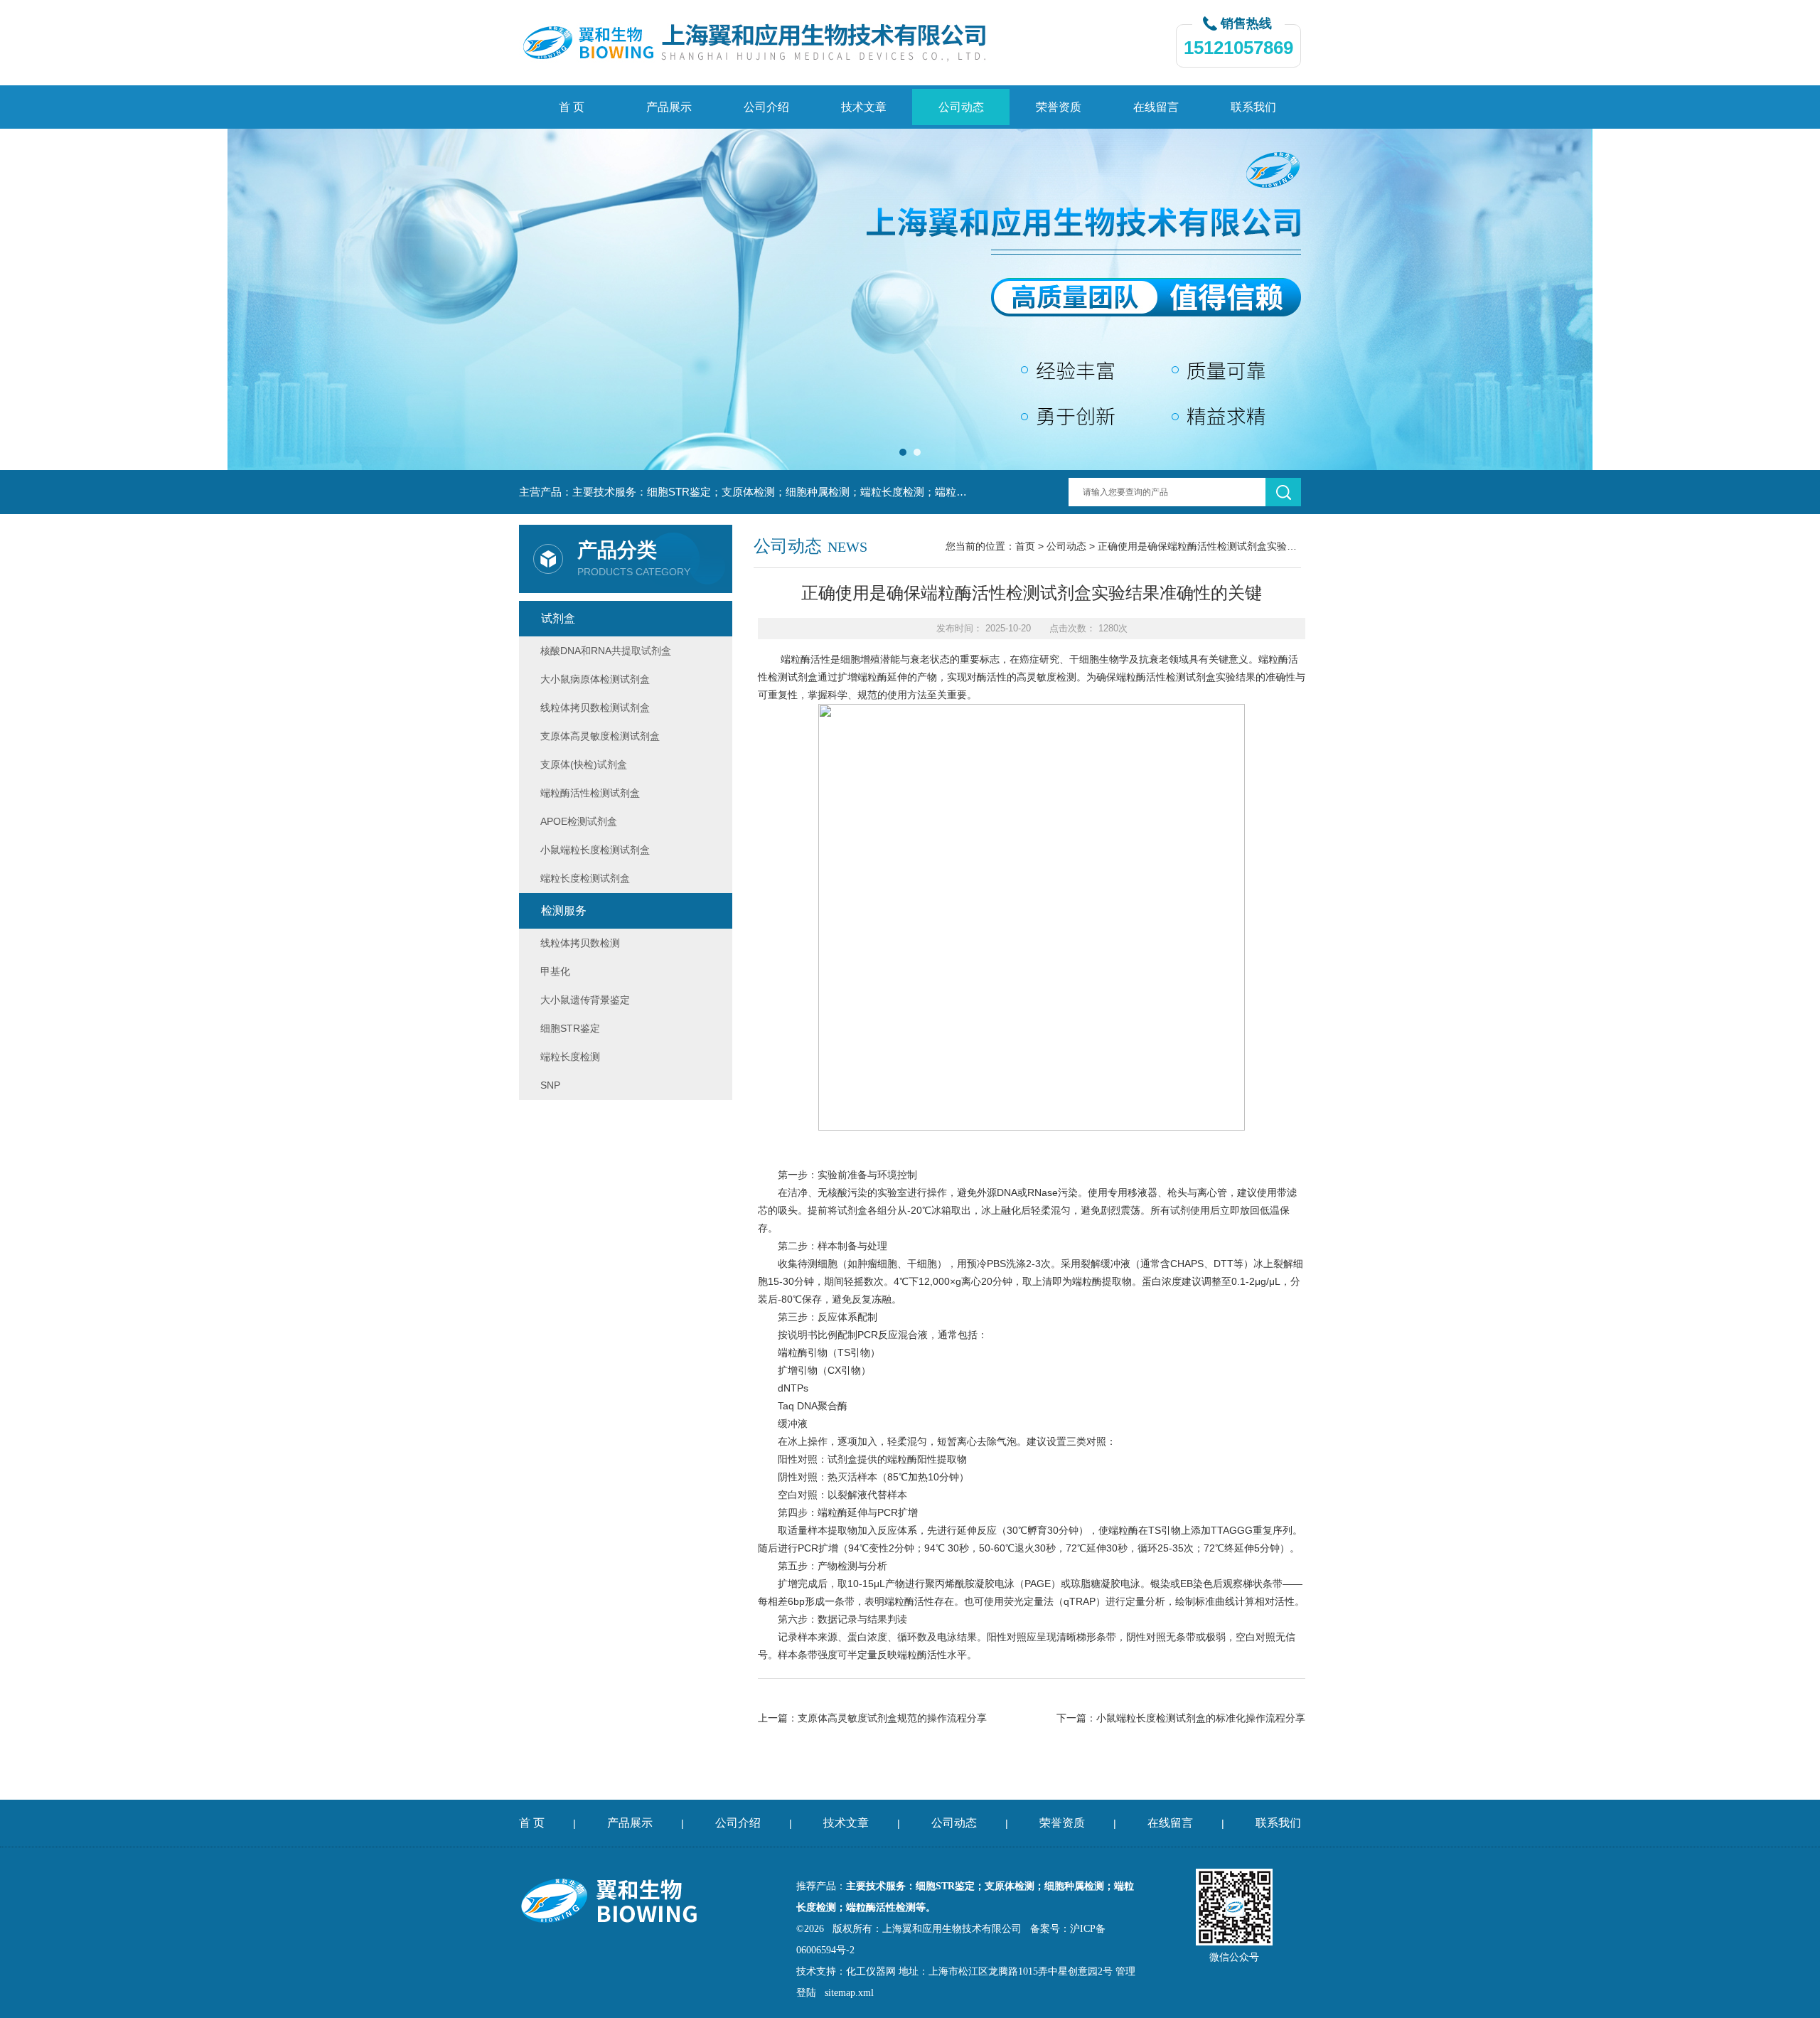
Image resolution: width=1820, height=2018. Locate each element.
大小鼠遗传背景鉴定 (585, 1000)
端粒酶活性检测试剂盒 (1166, 677)
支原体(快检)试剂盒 (584, 764)
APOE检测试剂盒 (579, 821)
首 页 (572, 107)
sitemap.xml (849, 1993)
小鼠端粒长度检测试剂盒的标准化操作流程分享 (1201, 1718)
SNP (550, 1085)
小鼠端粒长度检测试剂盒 (595, 850)
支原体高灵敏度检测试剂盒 (600, 736)
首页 (1025, 546)
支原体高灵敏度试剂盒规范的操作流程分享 (892, 1718)
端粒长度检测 (570, 1057)
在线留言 (1156, 107)
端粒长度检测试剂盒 (585, 878)
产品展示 (669, 107)
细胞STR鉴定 (570, 1028)
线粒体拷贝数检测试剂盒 (595, 708)
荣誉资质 (1059, 107)
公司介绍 (766, 107)
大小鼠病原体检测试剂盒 (595, 679)
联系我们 (1253, 107)
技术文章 (864, 107)
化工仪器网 (871, 1971)
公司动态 (961, 107)
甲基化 (555, 971)
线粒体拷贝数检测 (580, 943)
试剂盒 (558, 618)
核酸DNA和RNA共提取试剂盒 (606, 651)
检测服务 (564, 911)
